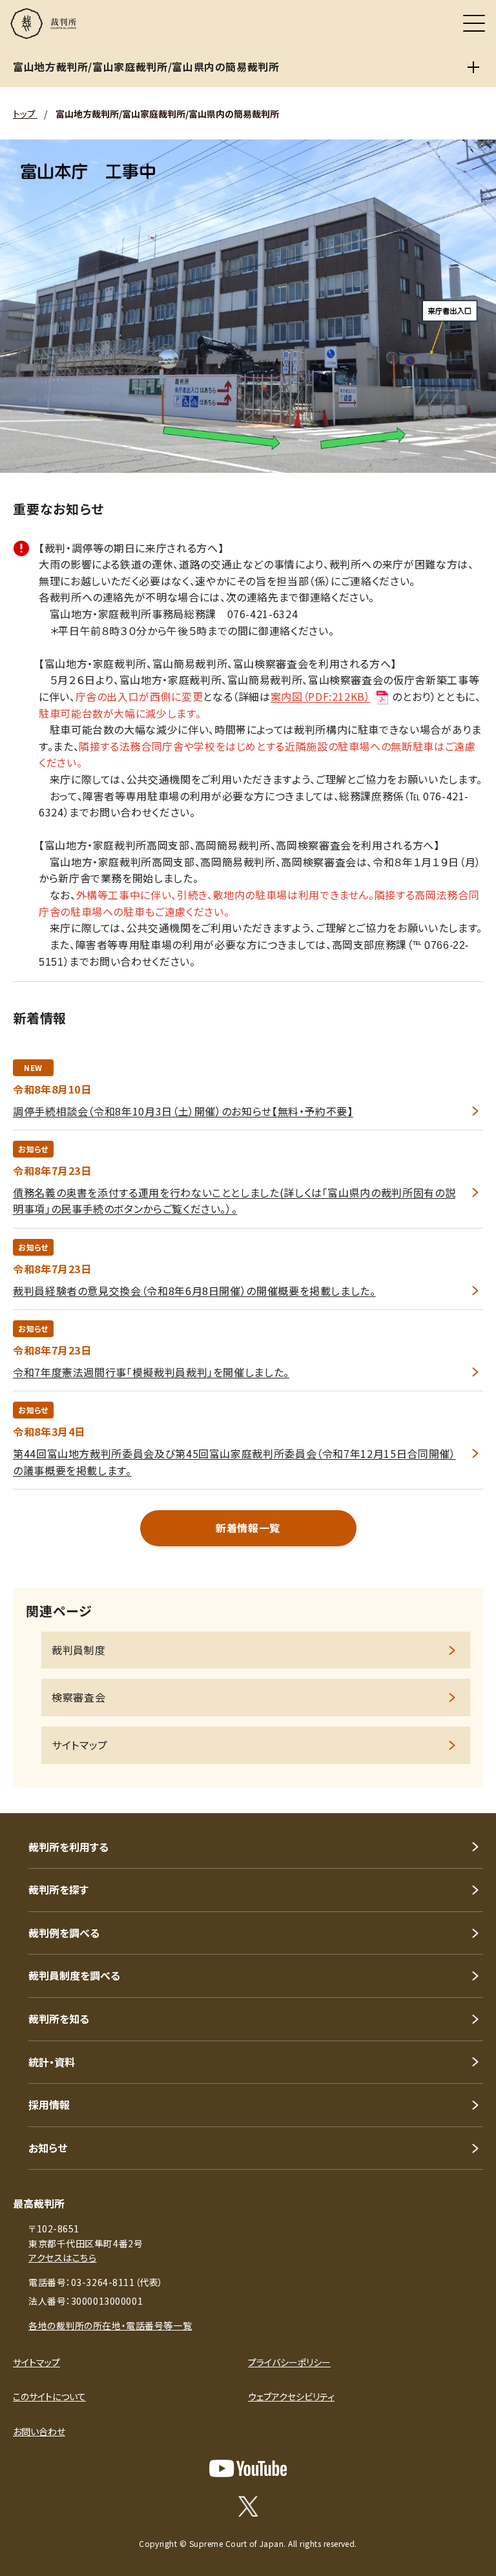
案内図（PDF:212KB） (321, 696)
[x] (248, 2506)
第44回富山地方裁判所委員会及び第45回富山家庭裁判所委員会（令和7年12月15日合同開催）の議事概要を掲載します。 (234, 1462)
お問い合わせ (39, 2431)
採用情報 (49, 2104)
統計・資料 (52, 2062)
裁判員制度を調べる (74, 1975)
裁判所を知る (59, 2019)
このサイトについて (49, 2396)
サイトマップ (80, 1745)
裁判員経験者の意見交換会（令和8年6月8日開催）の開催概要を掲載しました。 (194, 1291)
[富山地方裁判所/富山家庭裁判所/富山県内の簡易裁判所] (473, 67)
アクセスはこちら (62, 2258)
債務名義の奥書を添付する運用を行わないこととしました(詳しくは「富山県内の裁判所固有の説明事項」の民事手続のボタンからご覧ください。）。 (234, 1201)
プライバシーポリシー (289, 2362)
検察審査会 (78, 1697)
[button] (469, 1796)
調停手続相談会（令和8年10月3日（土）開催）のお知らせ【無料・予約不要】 (183, 1111)
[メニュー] (474, 23)
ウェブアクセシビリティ (291, 2396)
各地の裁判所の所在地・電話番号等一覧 (110, 2325)
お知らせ (48, 2148)
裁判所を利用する (68, 1847)
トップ (25, 114)
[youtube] (248, 2468)
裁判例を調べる (64, 1933)
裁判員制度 (78, 1650)
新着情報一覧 (248, 1528)
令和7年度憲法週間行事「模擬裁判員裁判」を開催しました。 (151, 1372)
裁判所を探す (58, 1889)
